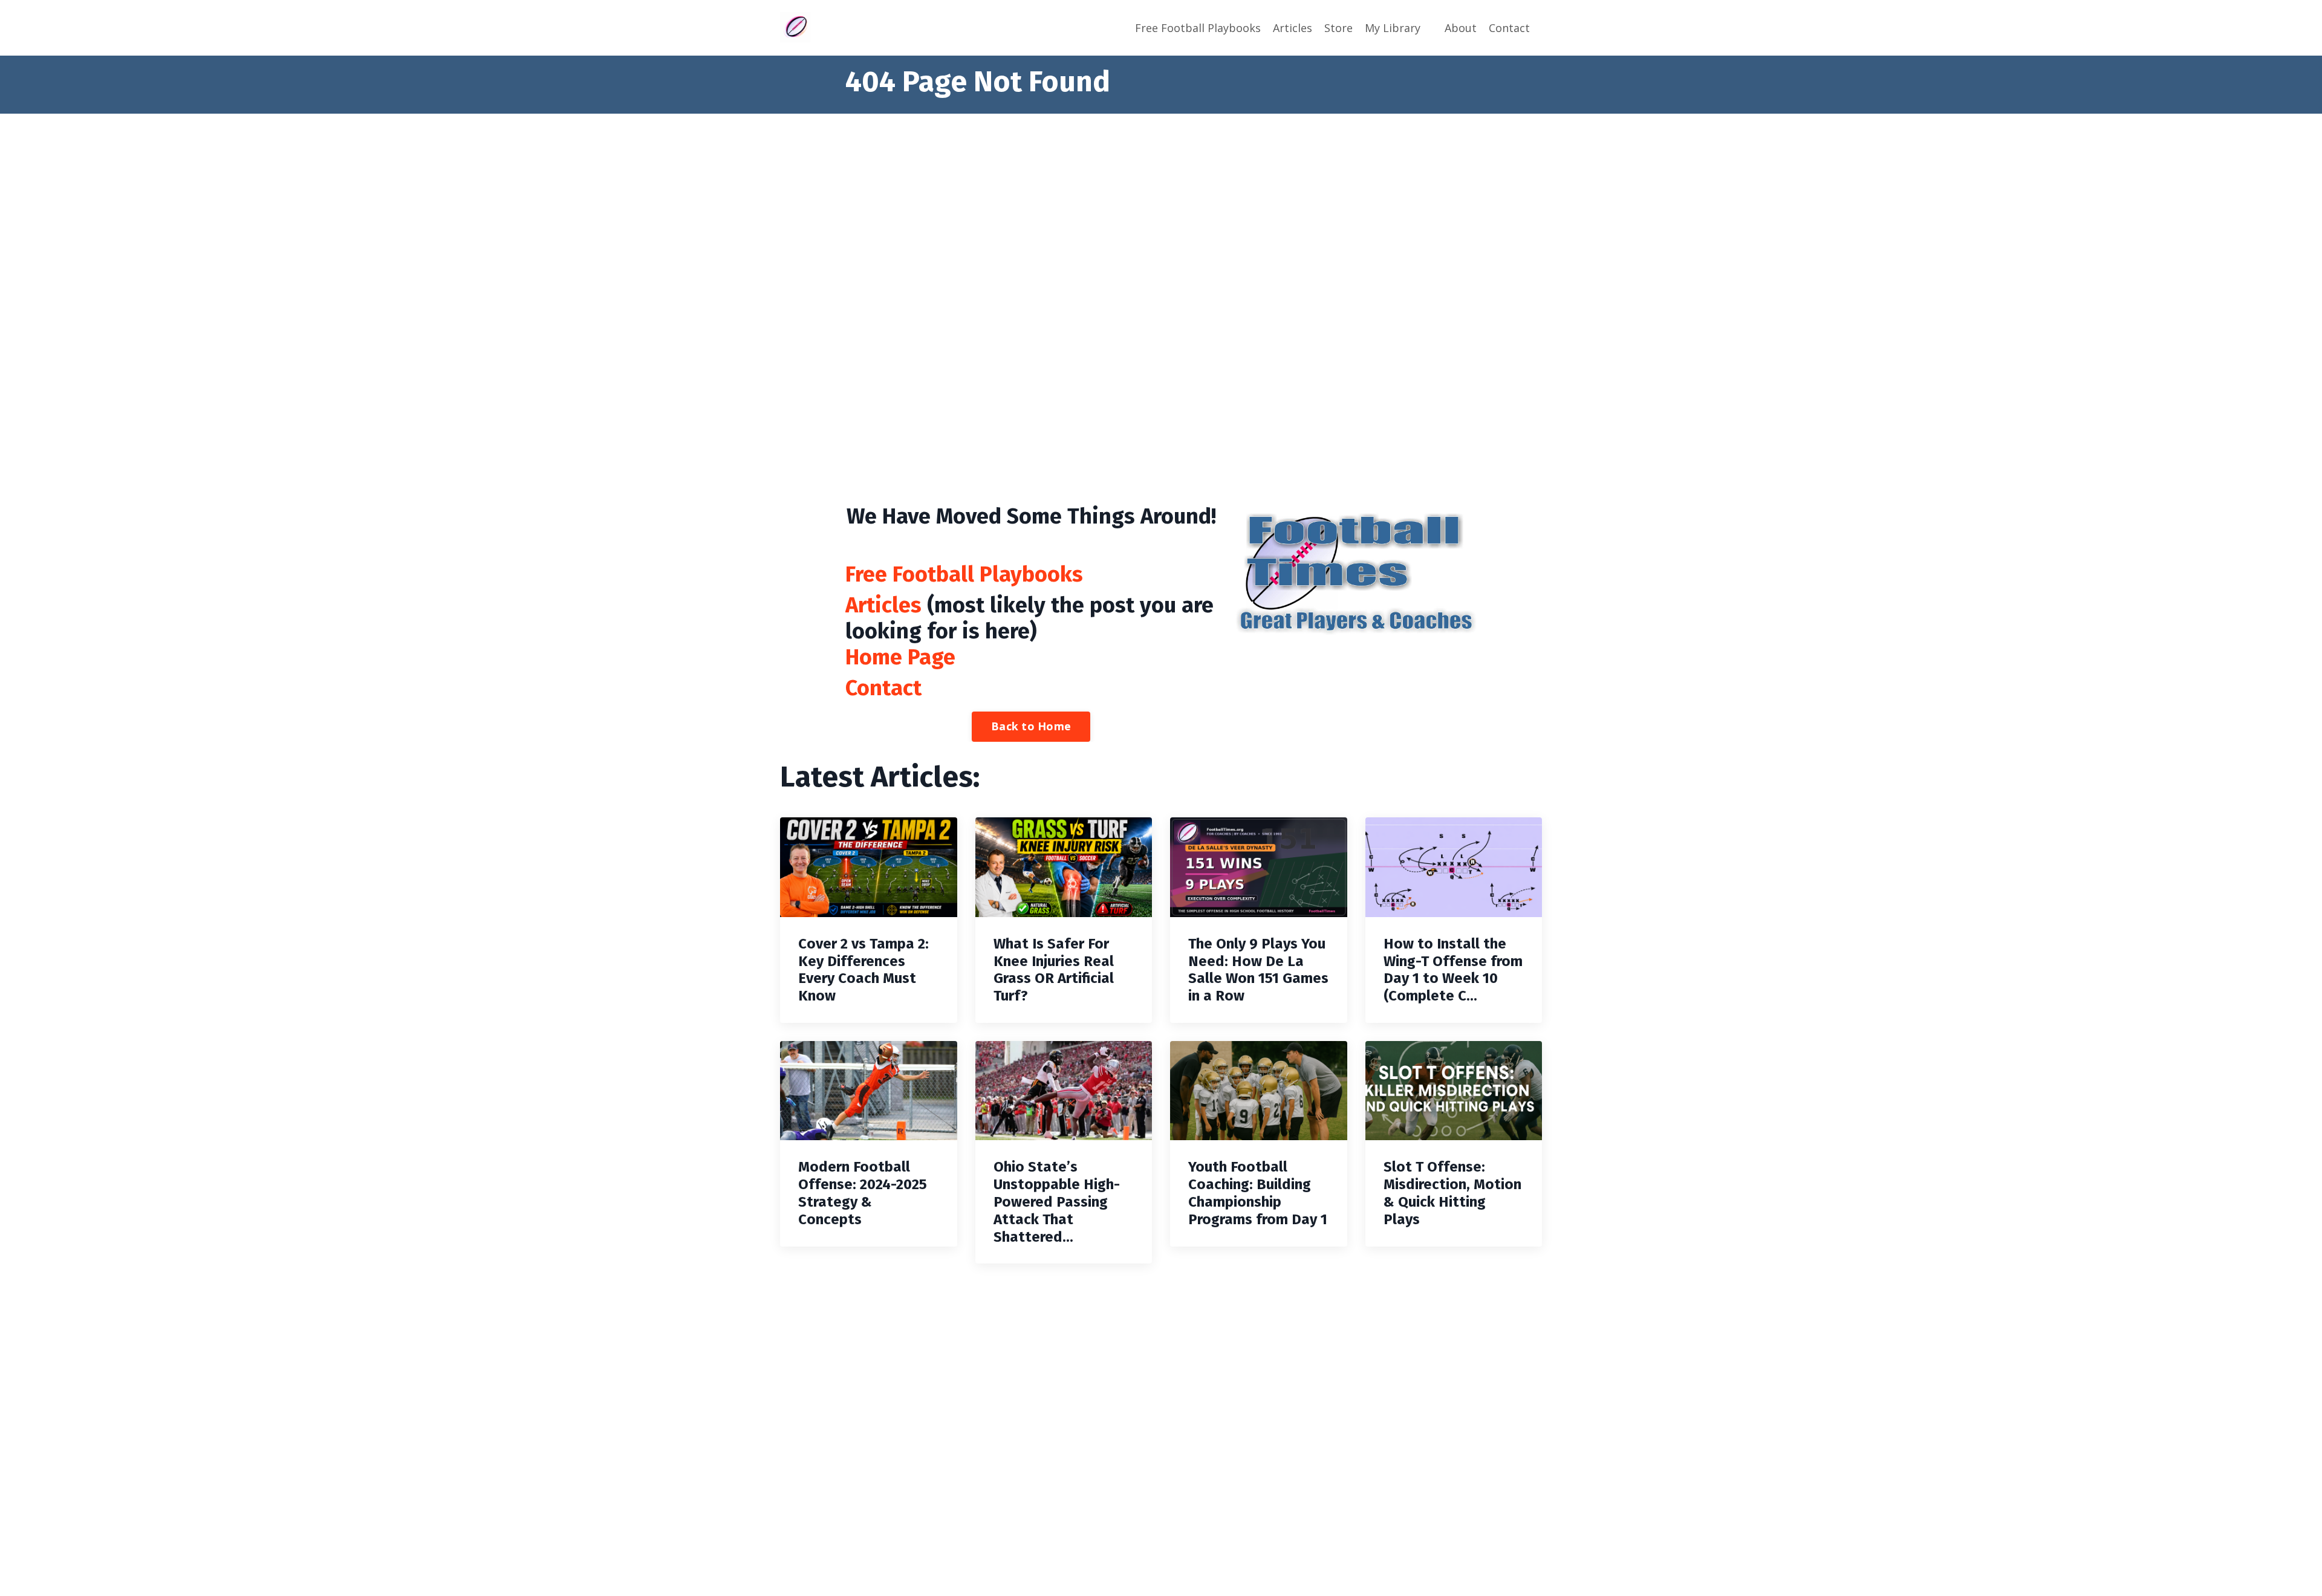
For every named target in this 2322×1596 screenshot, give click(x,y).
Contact (1509, 28)
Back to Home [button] (1031, 726)
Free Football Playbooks (1198, 28)
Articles (1293, 28)
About (1461, 28)
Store (1338, 28)
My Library (1393, 28)
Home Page (900, 657)
